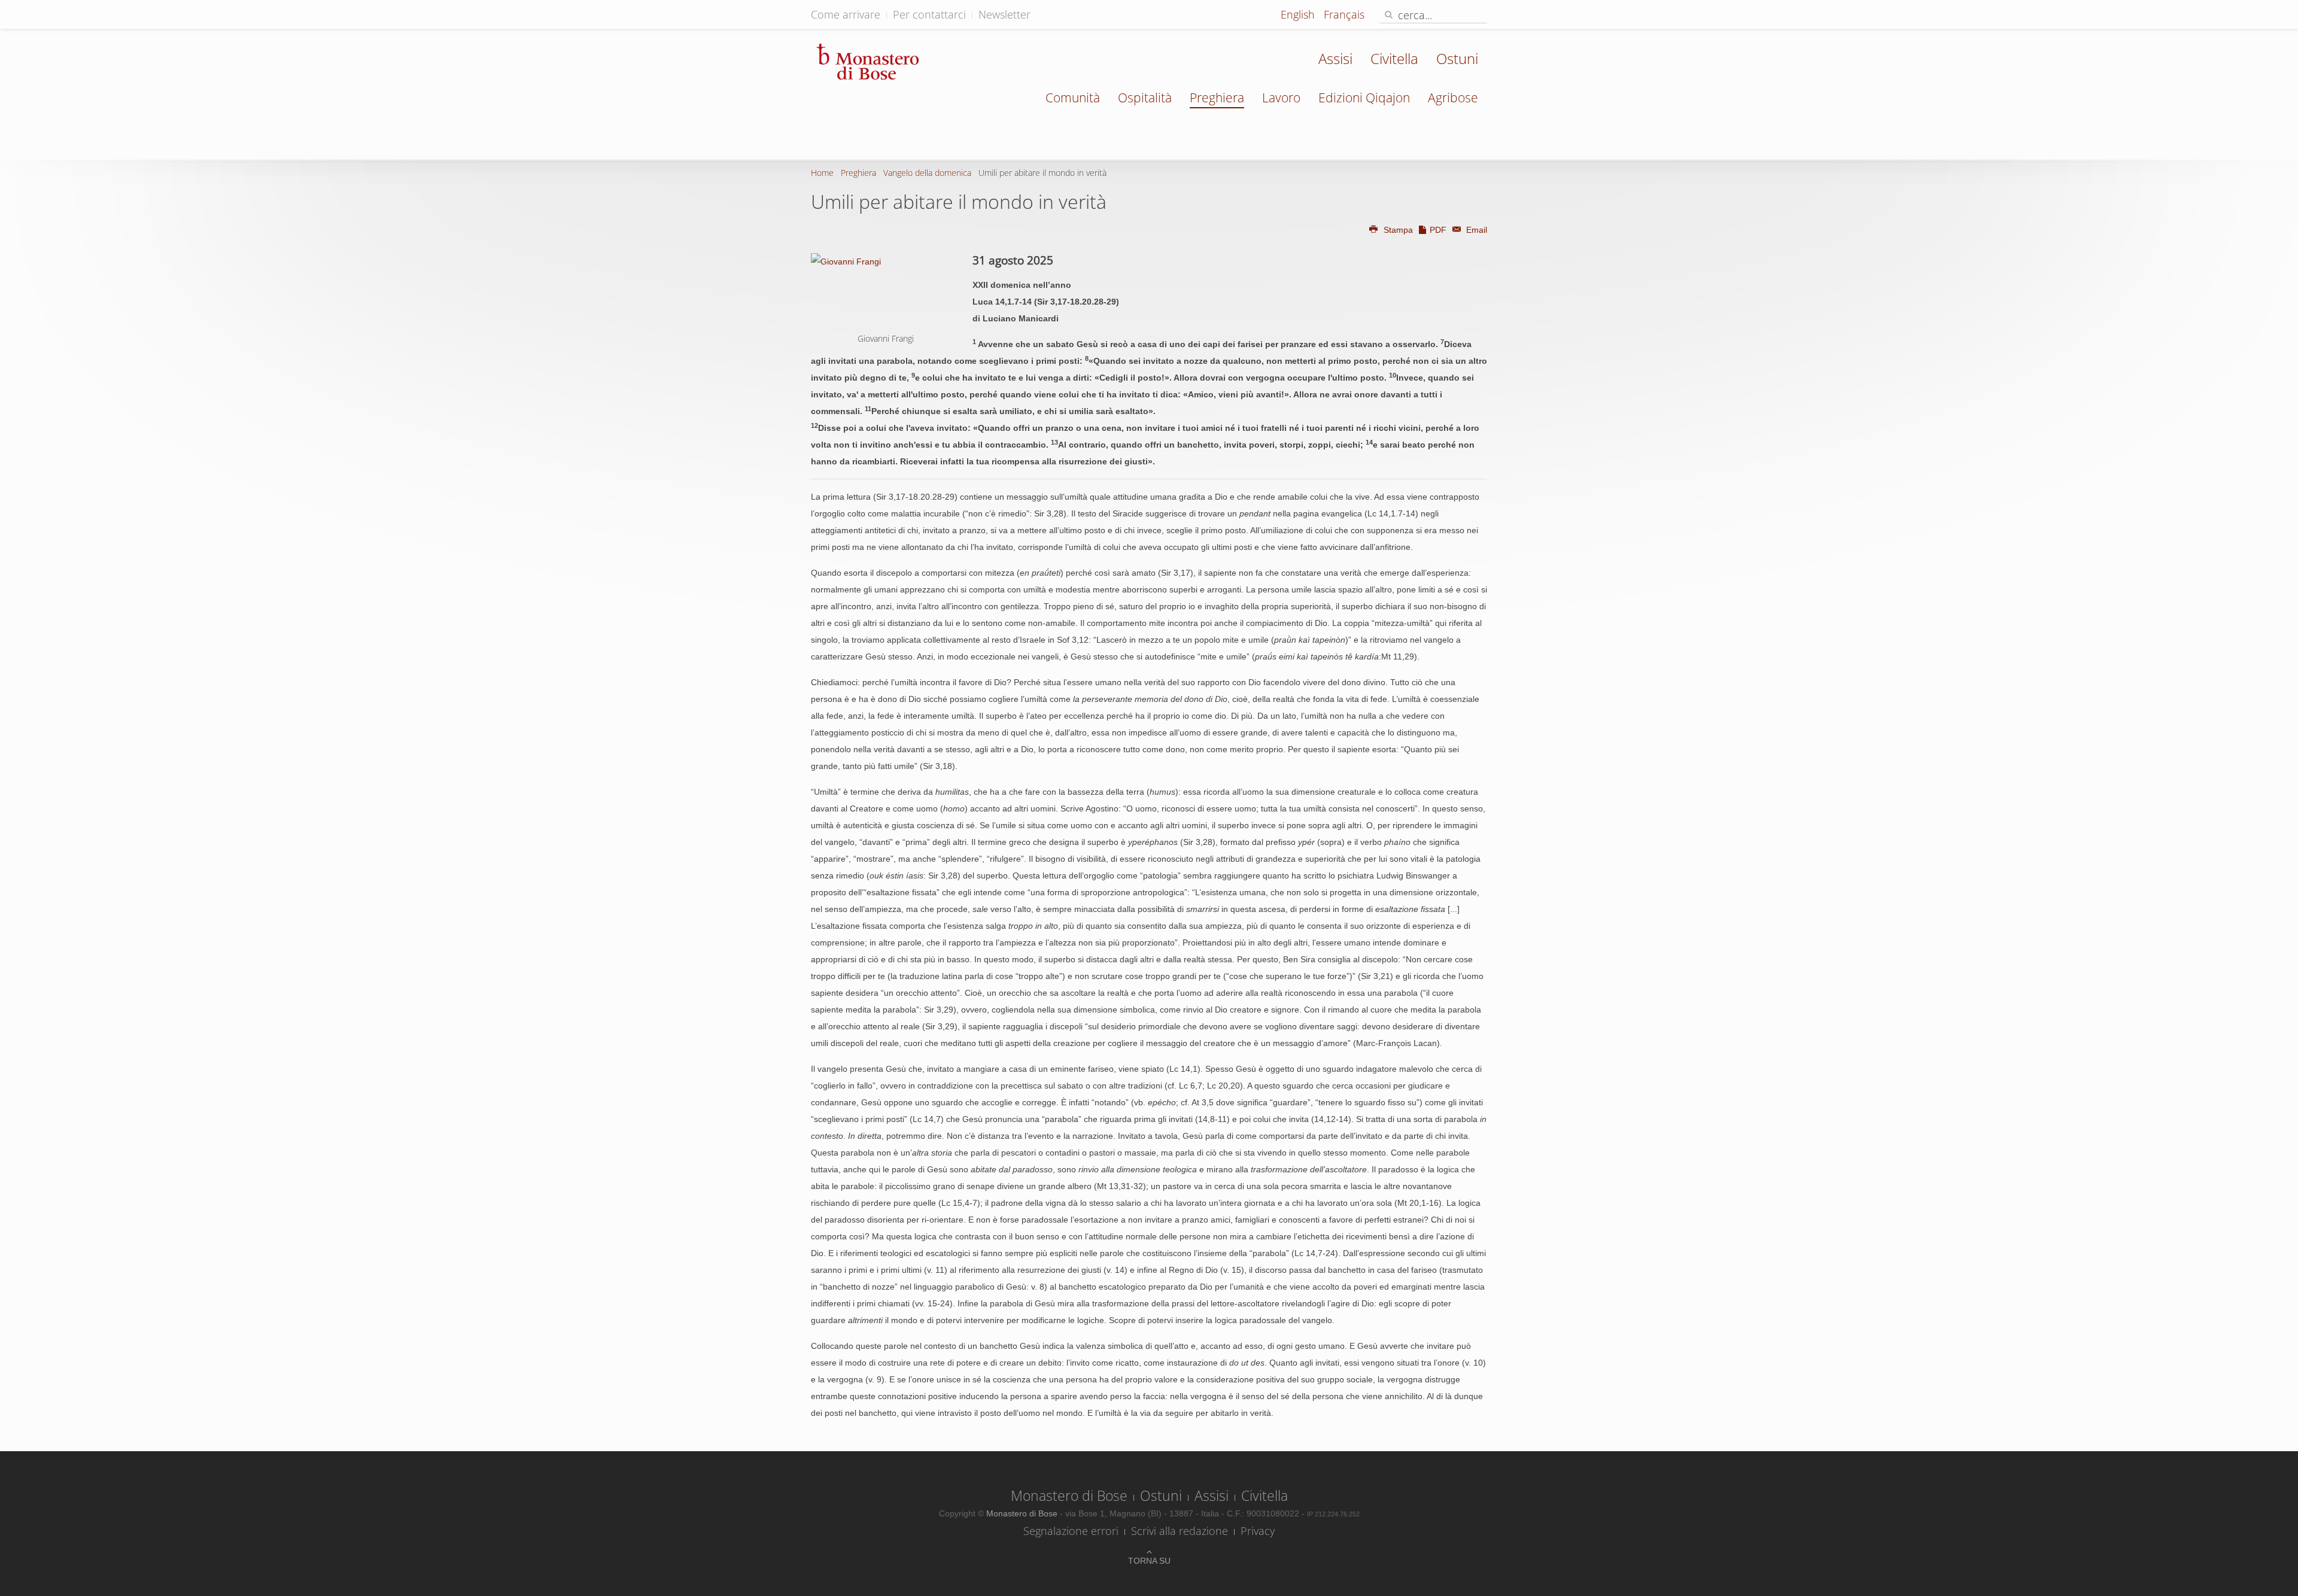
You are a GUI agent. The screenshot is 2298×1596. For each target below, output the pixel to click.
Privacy (1258, 1531)
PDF (1438, 230)
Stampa (1398, 230)
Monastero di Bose (1069, 1495)
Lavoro (1281, 98)
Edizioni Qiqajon (1364, 98)
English (1299, 14)
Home (822, 173)
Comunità (1073, 98)
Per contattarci (929, 14)
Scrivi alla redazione (1180, 1531)
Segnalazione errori (1071, 1531)
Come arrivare (846, 14)
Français (1344, 14)
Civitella (1394, 58)
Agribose (1453, 98)
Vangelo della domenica (927, 173)
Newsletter (1004, 14)
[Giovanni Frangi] (886, 291)
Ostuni (1457, 58)
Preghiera (1217, 98)
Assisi (1335, 58)
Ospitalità (1145, 98)
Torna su (1149, 1561)
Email (1475, 230)
